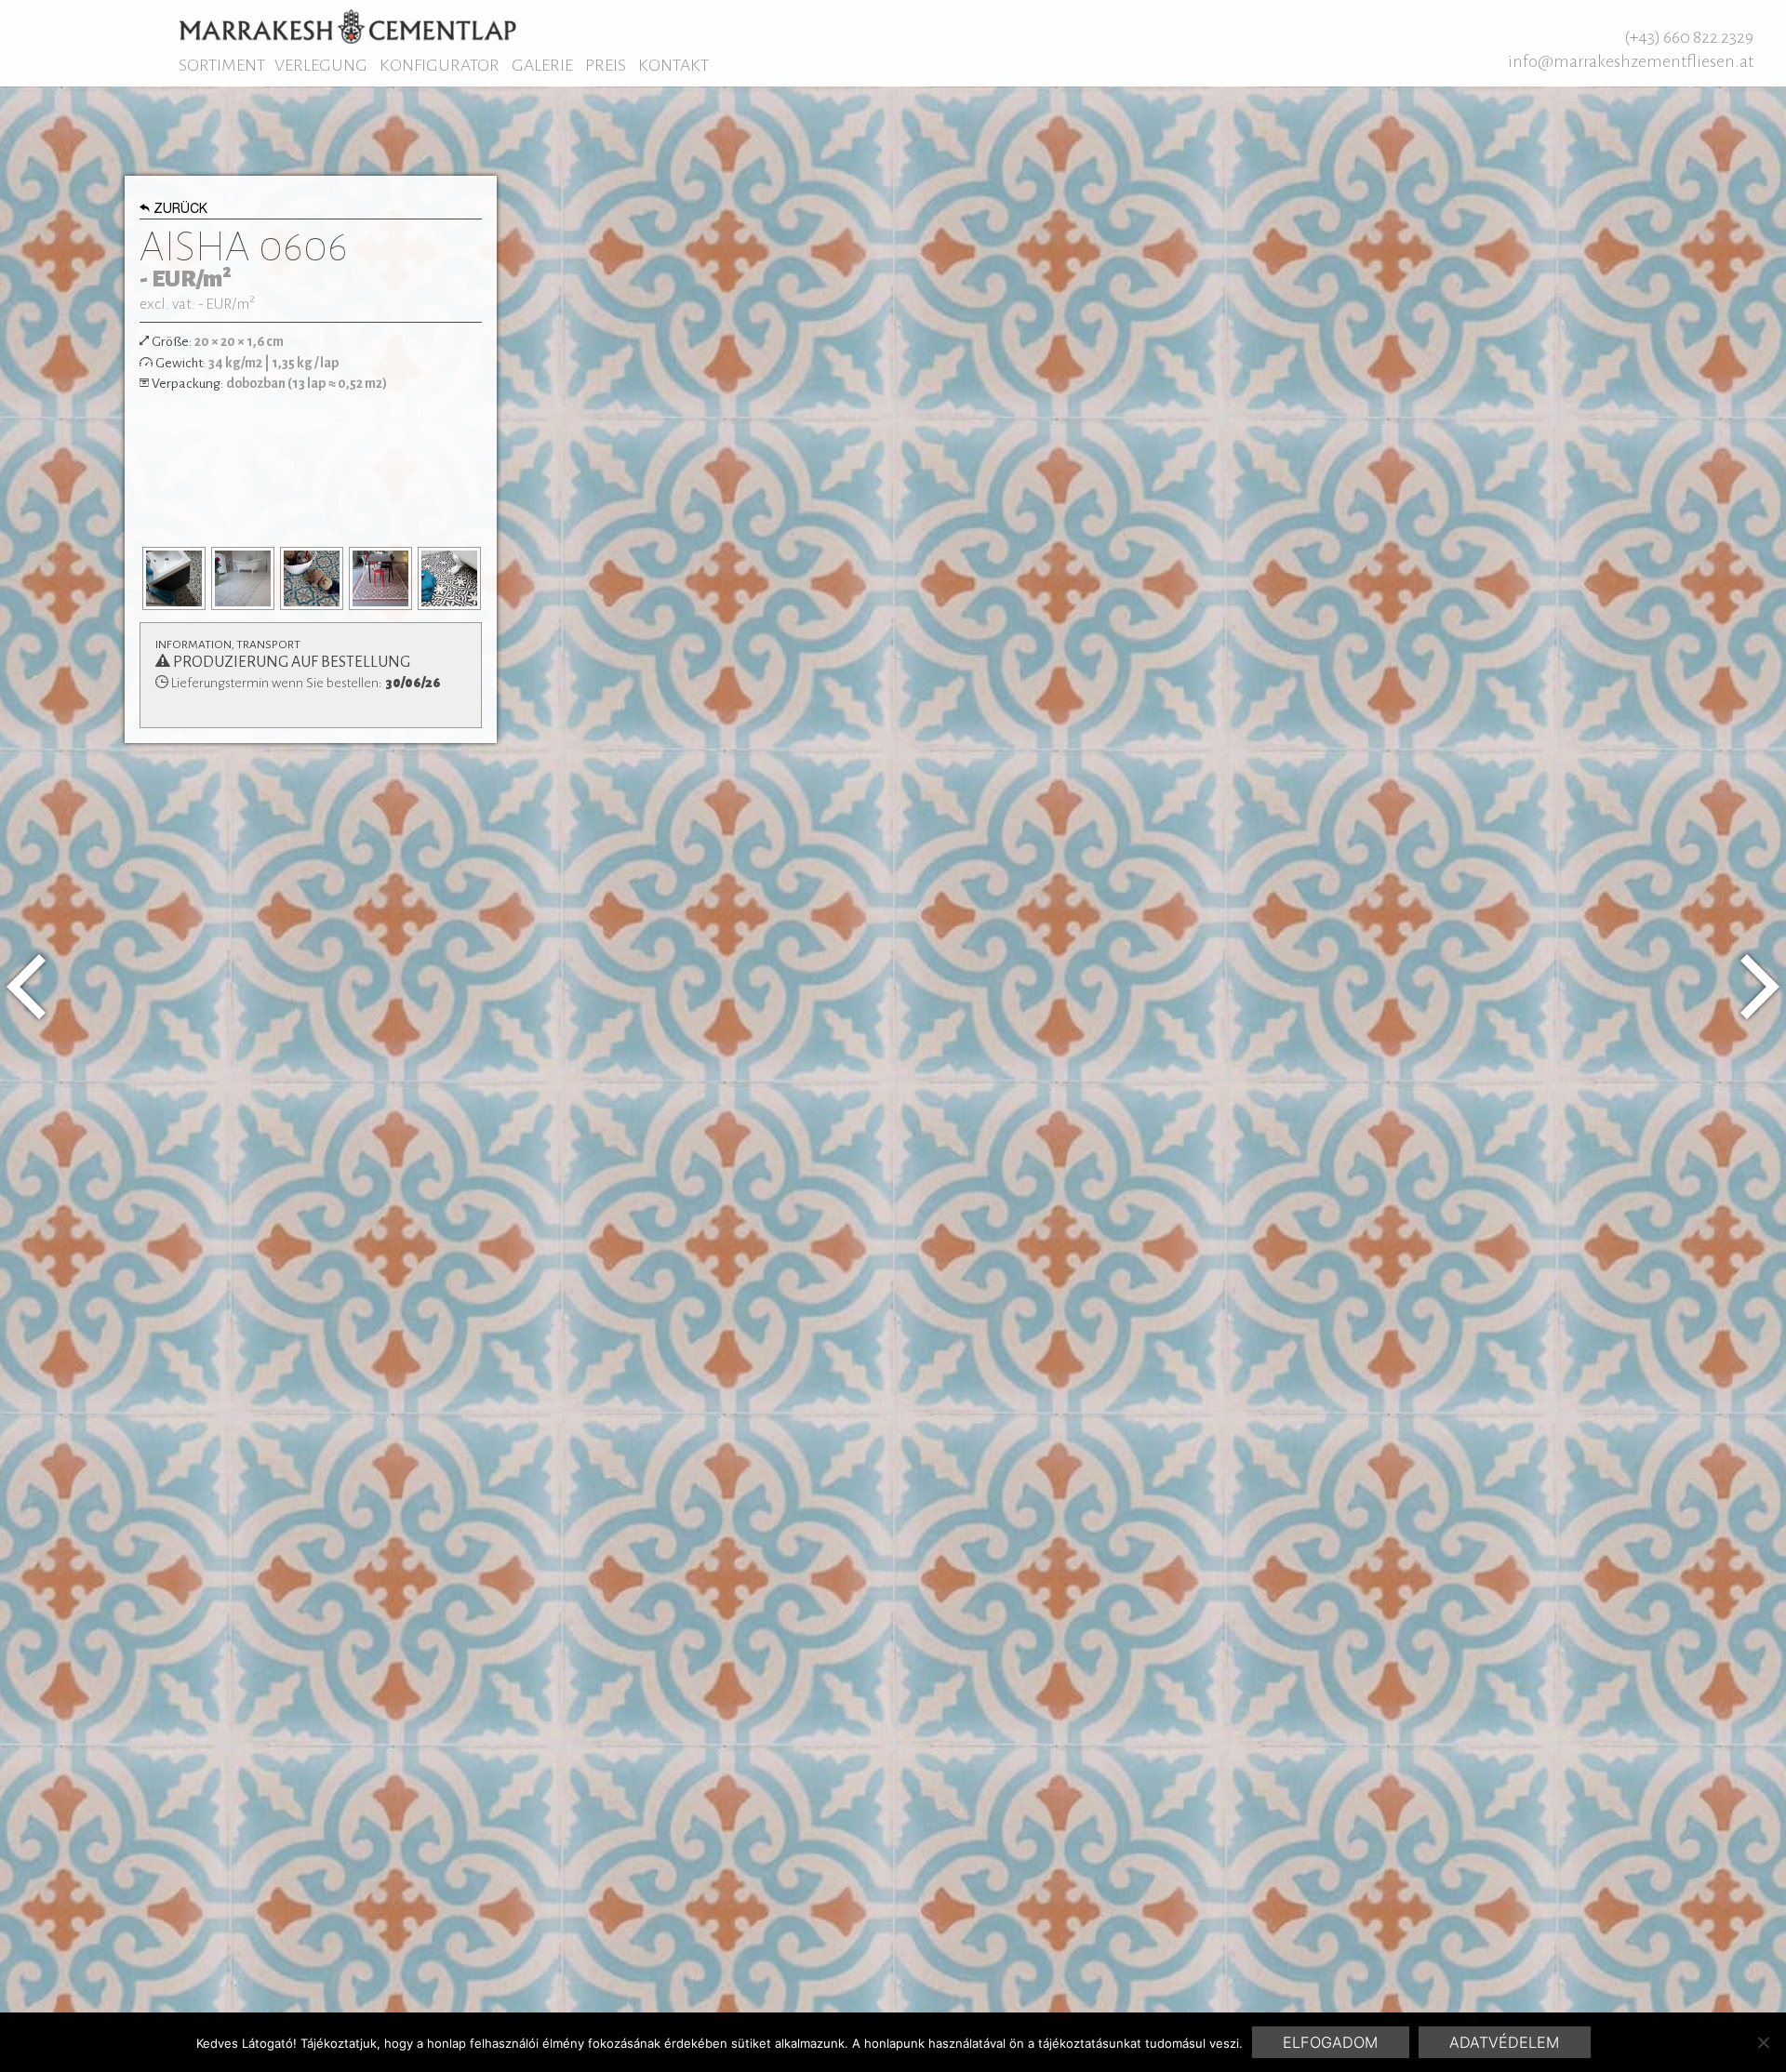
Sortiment (222, 65)
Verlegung (321, 65)
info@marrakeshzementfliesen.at (1631, 61)
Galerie (542, 65)
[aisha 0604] (26, 987)
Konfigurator (440, 65)
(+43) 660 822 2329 (1689, 37)
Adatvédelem (1504, 2042)
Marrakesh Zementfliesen (347, 26)
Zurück (180, 210)
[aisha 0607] (1760, 987)
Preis (606, 65)
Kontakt (673, 65)
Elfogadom (1330, 2042)
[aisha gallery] (174, 578)
